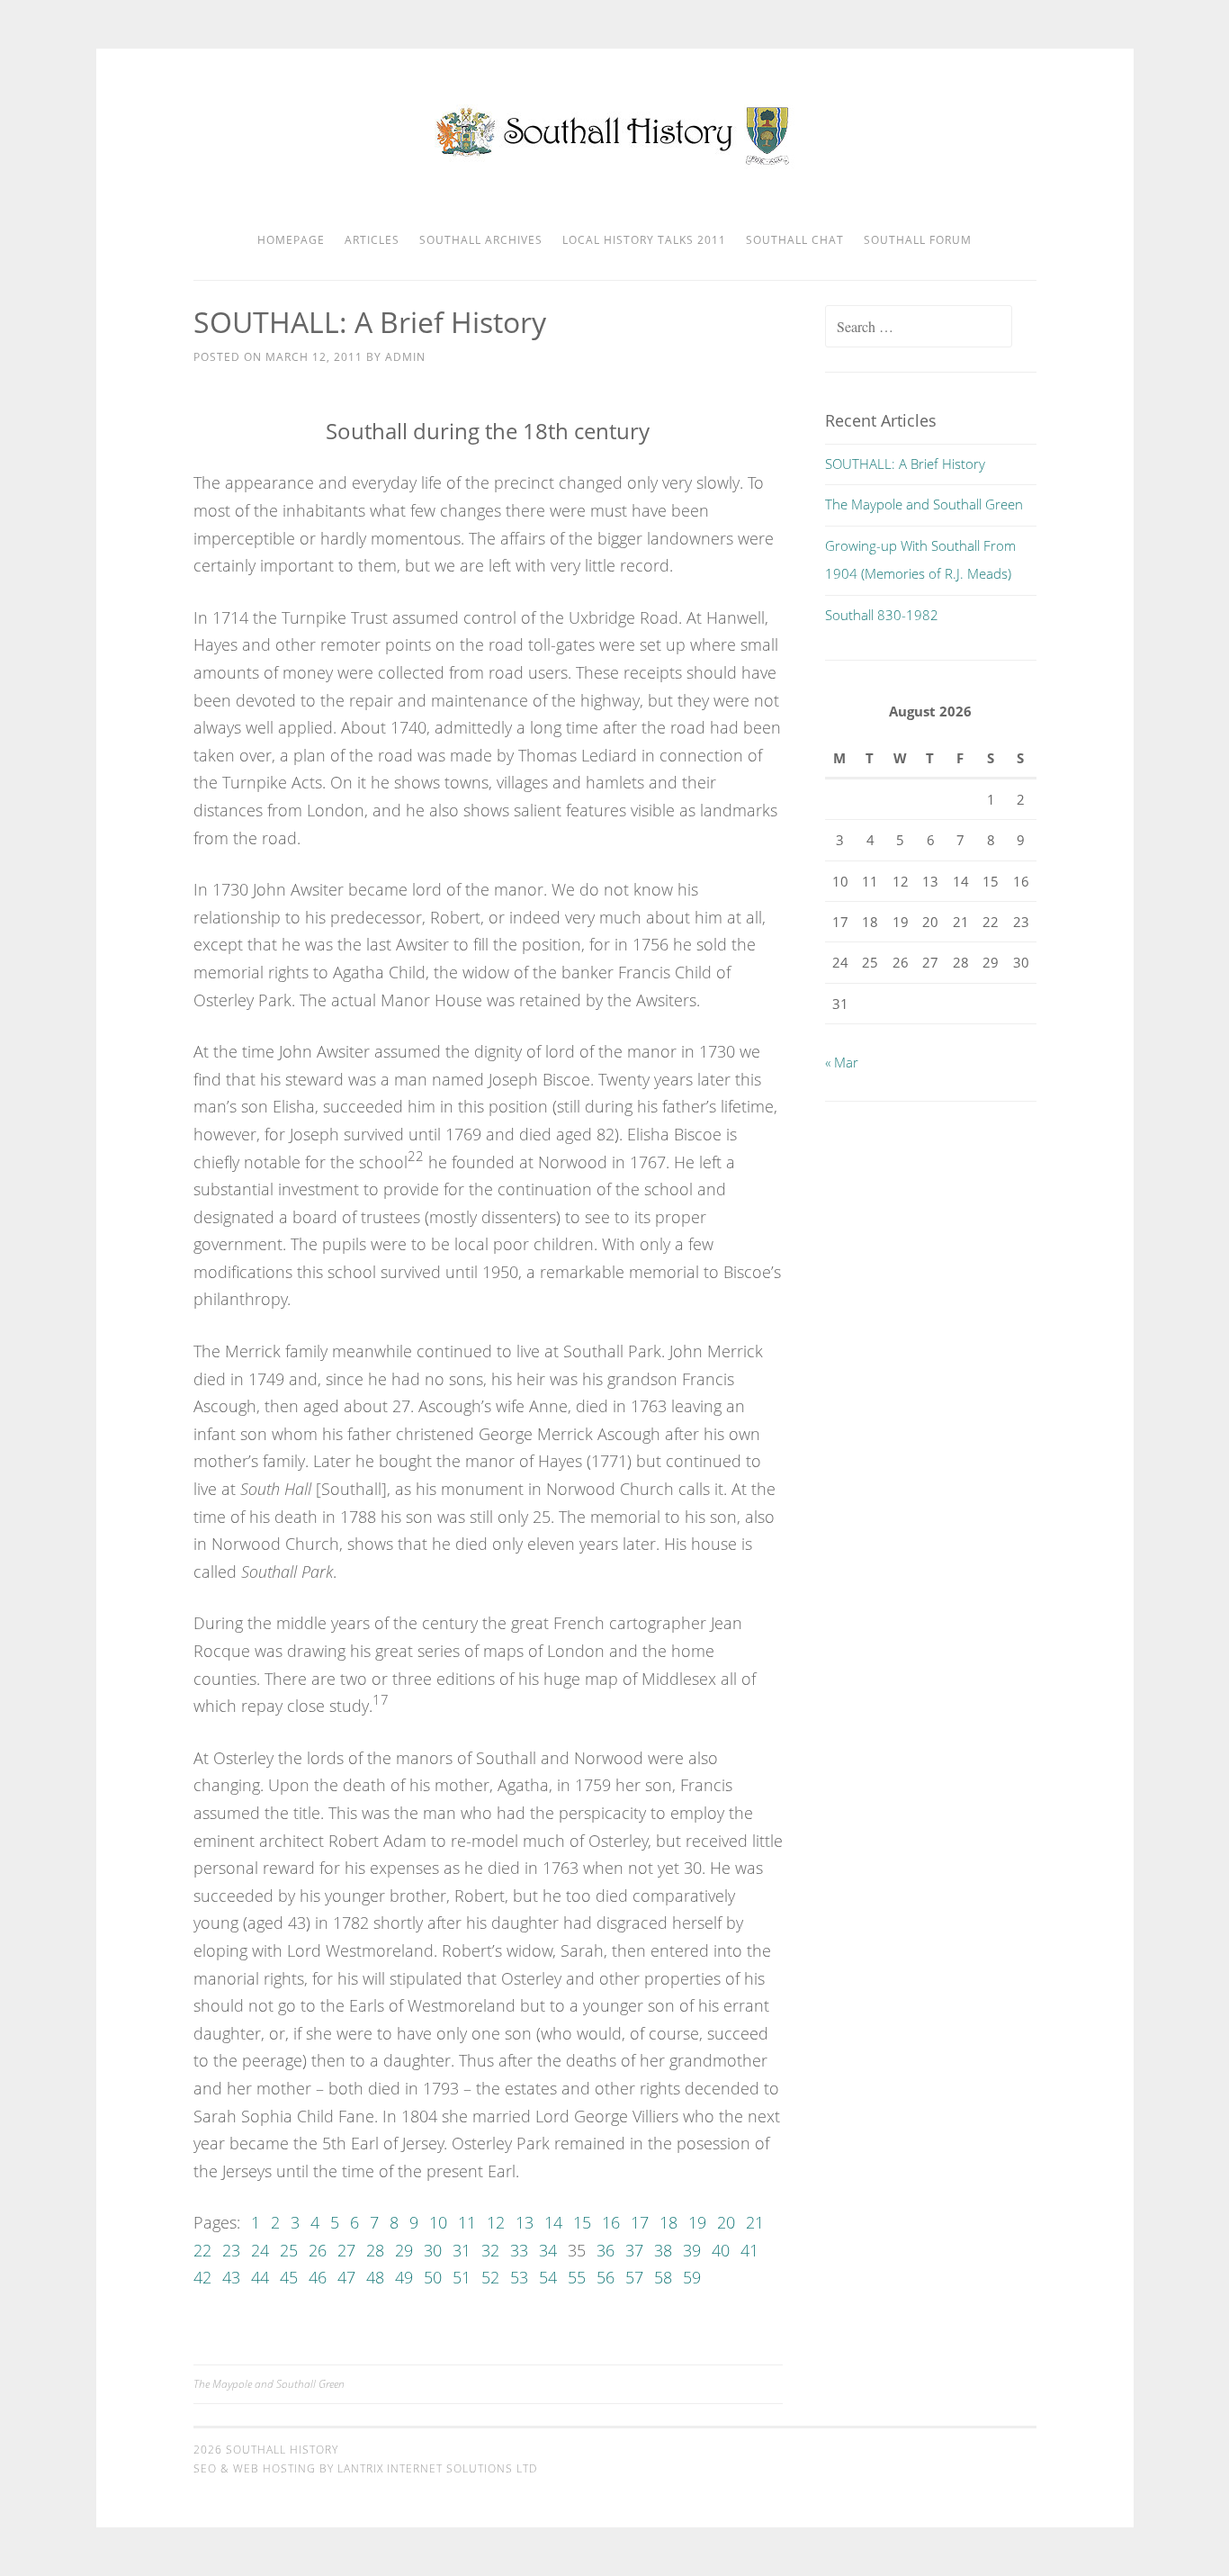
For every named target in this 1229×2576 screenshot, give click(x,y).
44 (260, 2277)
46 (318, 2277)
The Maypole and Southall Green (269, 2384)
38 (663, 2250)
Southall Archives (481, 240)
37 (634, 2250)
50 (433, 2277)
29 (404, 2250)
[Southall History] (615, 164)
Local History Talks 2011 (644, 240)
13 (525, 2222)
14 (553, 2222)
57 (634, 2277)
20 (726, 2222)
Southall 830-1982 (882, 615)
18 (668, 2222)
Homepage (291, 240)
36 (606, 2250)
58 (663, 2277)
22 (202, 2250)
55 (577, 2277)
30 (433, 2250)
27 (346, 2250)
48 (375, 2277)
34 (548, 2250)
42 (202, 2277)
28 (375, 2250)
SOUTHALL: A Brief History (905, 464)
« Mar (842, 1062)
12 (496, 2222)
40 (721, 2250)
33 (519, 2250)
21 (755, 2222)
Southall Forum (918, 240)
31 (462, 2250)
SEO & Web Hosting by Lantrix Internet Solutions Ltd (365, 2468)
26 (318, 2250)
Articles (372, 240)
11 (467, 2222)
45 (289, 2277)
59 (692, 2277)
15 (582, 2222)
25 (289, 2250)
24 (260, 2250)
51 (462, 2277)
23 (231, 2250)
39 (692, 2250)
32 (490, 2250)
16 (611, 2222)
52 (490, 2277)
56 (606, 2277)
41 (749, 2250)
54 (548, 2277)
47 (346, 2277)
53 (519, 2277)
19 (697, 2222)
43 (231, 2277)
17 (640, 2222)
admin (405, 357)
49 (404, 2277)
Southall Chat (795, 240)
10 (438, 2222)
